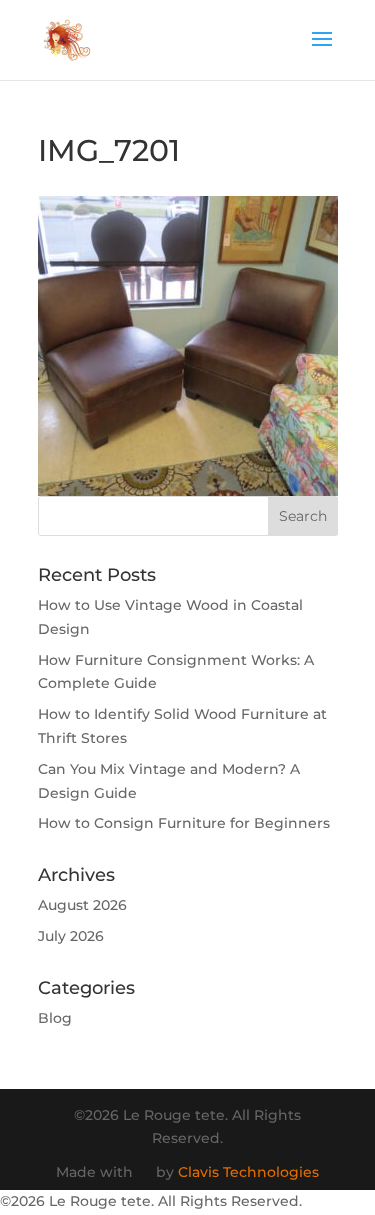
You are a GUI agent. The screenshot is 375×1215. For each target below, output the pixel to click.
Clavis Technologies (248, 1172)
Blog (55, 1018)
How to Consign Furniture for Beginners (184, 823)
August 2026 (82, 905)
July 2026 (71, 936)
